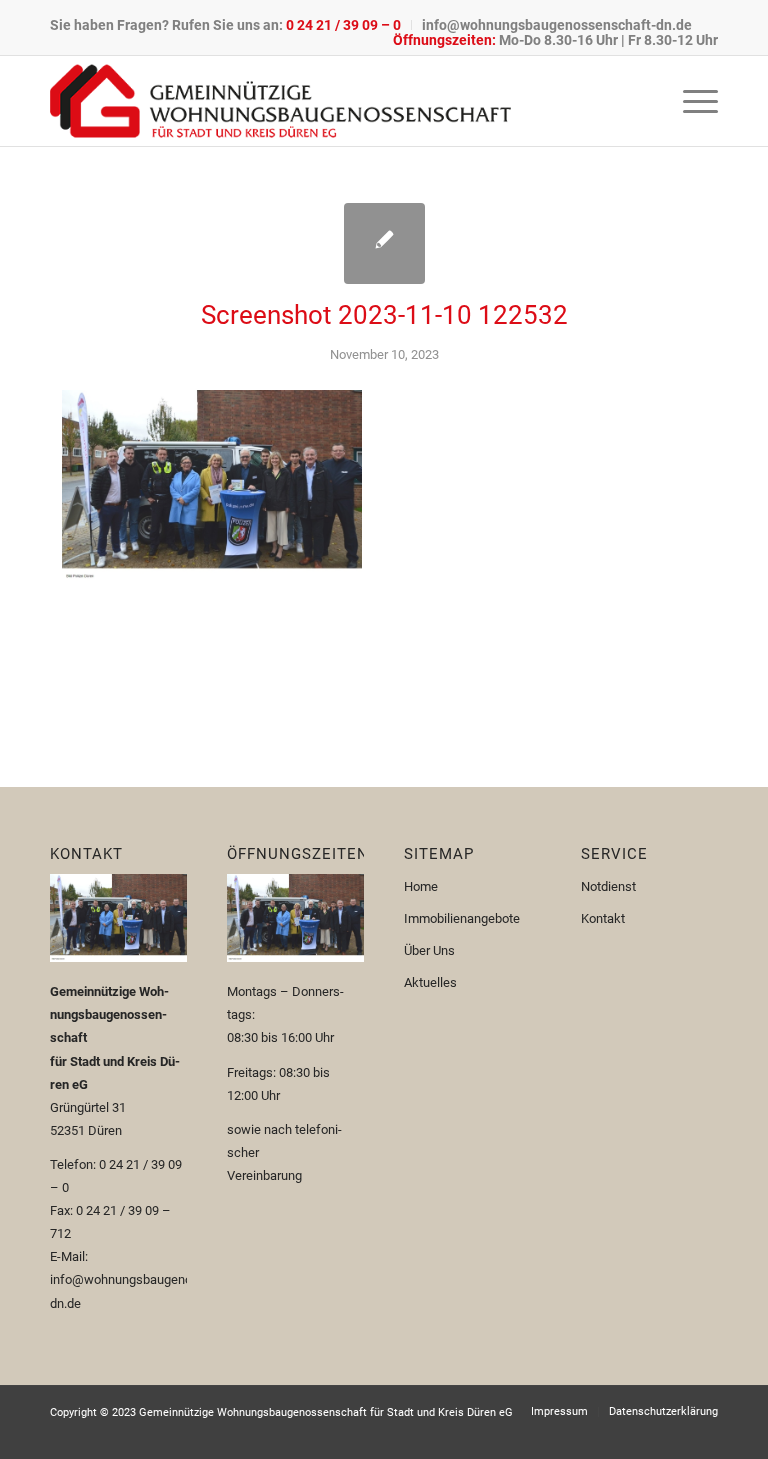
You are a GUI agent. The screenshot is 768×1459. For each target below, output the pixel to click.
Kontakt (603, 918)
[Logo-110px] (280, 101)
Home (421, 886)
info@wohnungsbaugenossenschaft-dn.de (557, 25)
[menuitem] (231, 25)
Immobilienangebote (462, 918)
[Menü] (690, 101)
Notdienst (608, 886)
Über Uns (429, 950)
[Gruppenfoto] (384, 243)
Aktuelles (430, 982)
